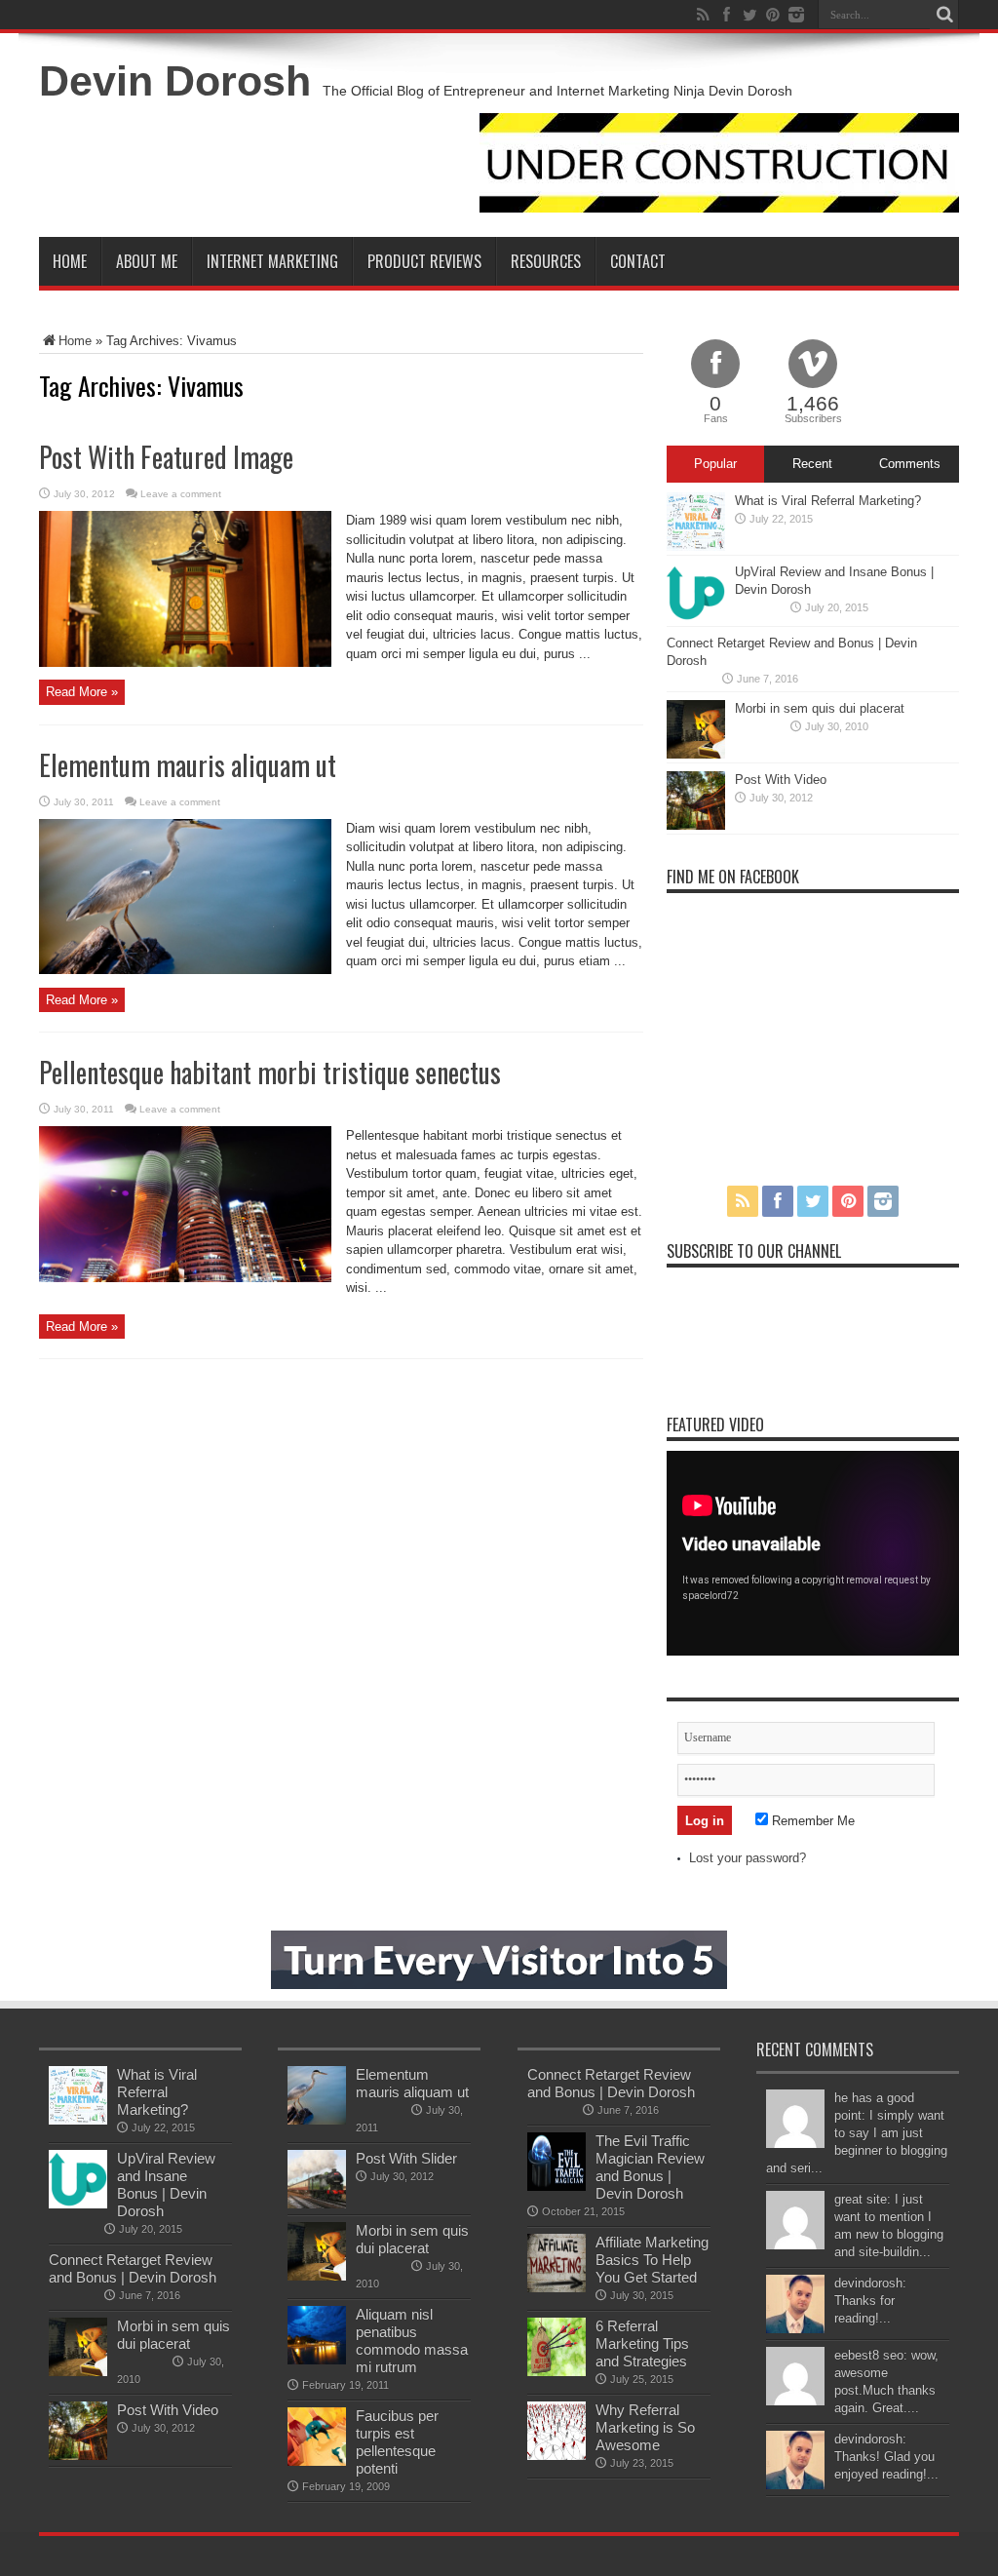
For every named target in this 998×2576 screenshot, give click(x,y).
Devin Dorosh (175, 81)
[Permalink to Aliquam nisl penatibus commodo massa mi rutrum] (317, 2360)
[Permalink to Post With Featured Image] (185, 663)
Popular (715, 464)
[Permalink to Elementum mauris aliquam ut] (185, 970)
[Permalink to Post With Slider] (317, 2204)
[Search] (944, 15)
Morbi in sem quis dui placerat (820, 708)
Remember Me (811, 1821)
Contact (638, 261)
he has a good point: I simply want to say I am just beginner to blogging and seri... (857, 2133)
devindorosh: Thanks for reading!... (870, 2301)
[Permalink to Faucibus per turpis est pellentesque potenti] (317, 2461)
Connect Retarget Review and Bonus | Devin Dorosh (133, 2268)
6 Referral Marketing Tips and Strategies (642, 2343)
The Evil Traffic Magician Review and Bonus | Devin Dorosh (650, 2167)
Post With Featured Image (166, 457)
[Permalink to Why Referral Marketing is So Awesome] (557, 2456)
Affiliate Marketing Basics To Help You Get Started (652, 2260)
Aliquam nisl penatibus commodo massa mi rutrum (412, 2341)
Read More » (82, 692)
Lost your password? (748, 1858)
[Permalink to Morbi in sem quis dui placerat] (696, 754)
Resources (546, 261)
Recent (812, 464)
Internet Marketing (272, 261)
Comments (910, 464)
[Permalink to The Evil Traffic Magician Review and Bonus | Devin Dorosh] (557, 2186)
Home (70, 261)
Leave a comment (181, 494)
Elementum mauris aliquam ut (188, 765)
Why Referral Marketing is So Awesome (645, 2427)
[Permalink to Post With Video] (696, 825)
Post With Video (781, 780)
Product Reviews (424, 261)
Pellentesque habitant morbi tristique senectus (270, 1072)
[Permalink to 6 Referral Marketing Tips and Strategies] (557, 2372)
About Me (147, 261)
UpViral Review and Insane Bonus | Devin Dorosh (166, 2185)
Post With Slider (406, 2158)
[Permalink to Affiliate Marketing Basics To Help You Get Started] (557, 2288)
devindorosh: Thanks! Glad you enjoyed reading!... (886, 2457)
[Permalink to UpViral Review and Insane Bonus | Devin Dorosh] (696, 618)
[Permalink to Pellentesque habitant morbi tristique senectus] (185, 1278)
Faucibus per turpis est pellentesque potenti (397, 2442)
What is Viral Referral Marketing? (828, 501)
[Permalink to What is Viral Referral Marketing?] (696, 546)
